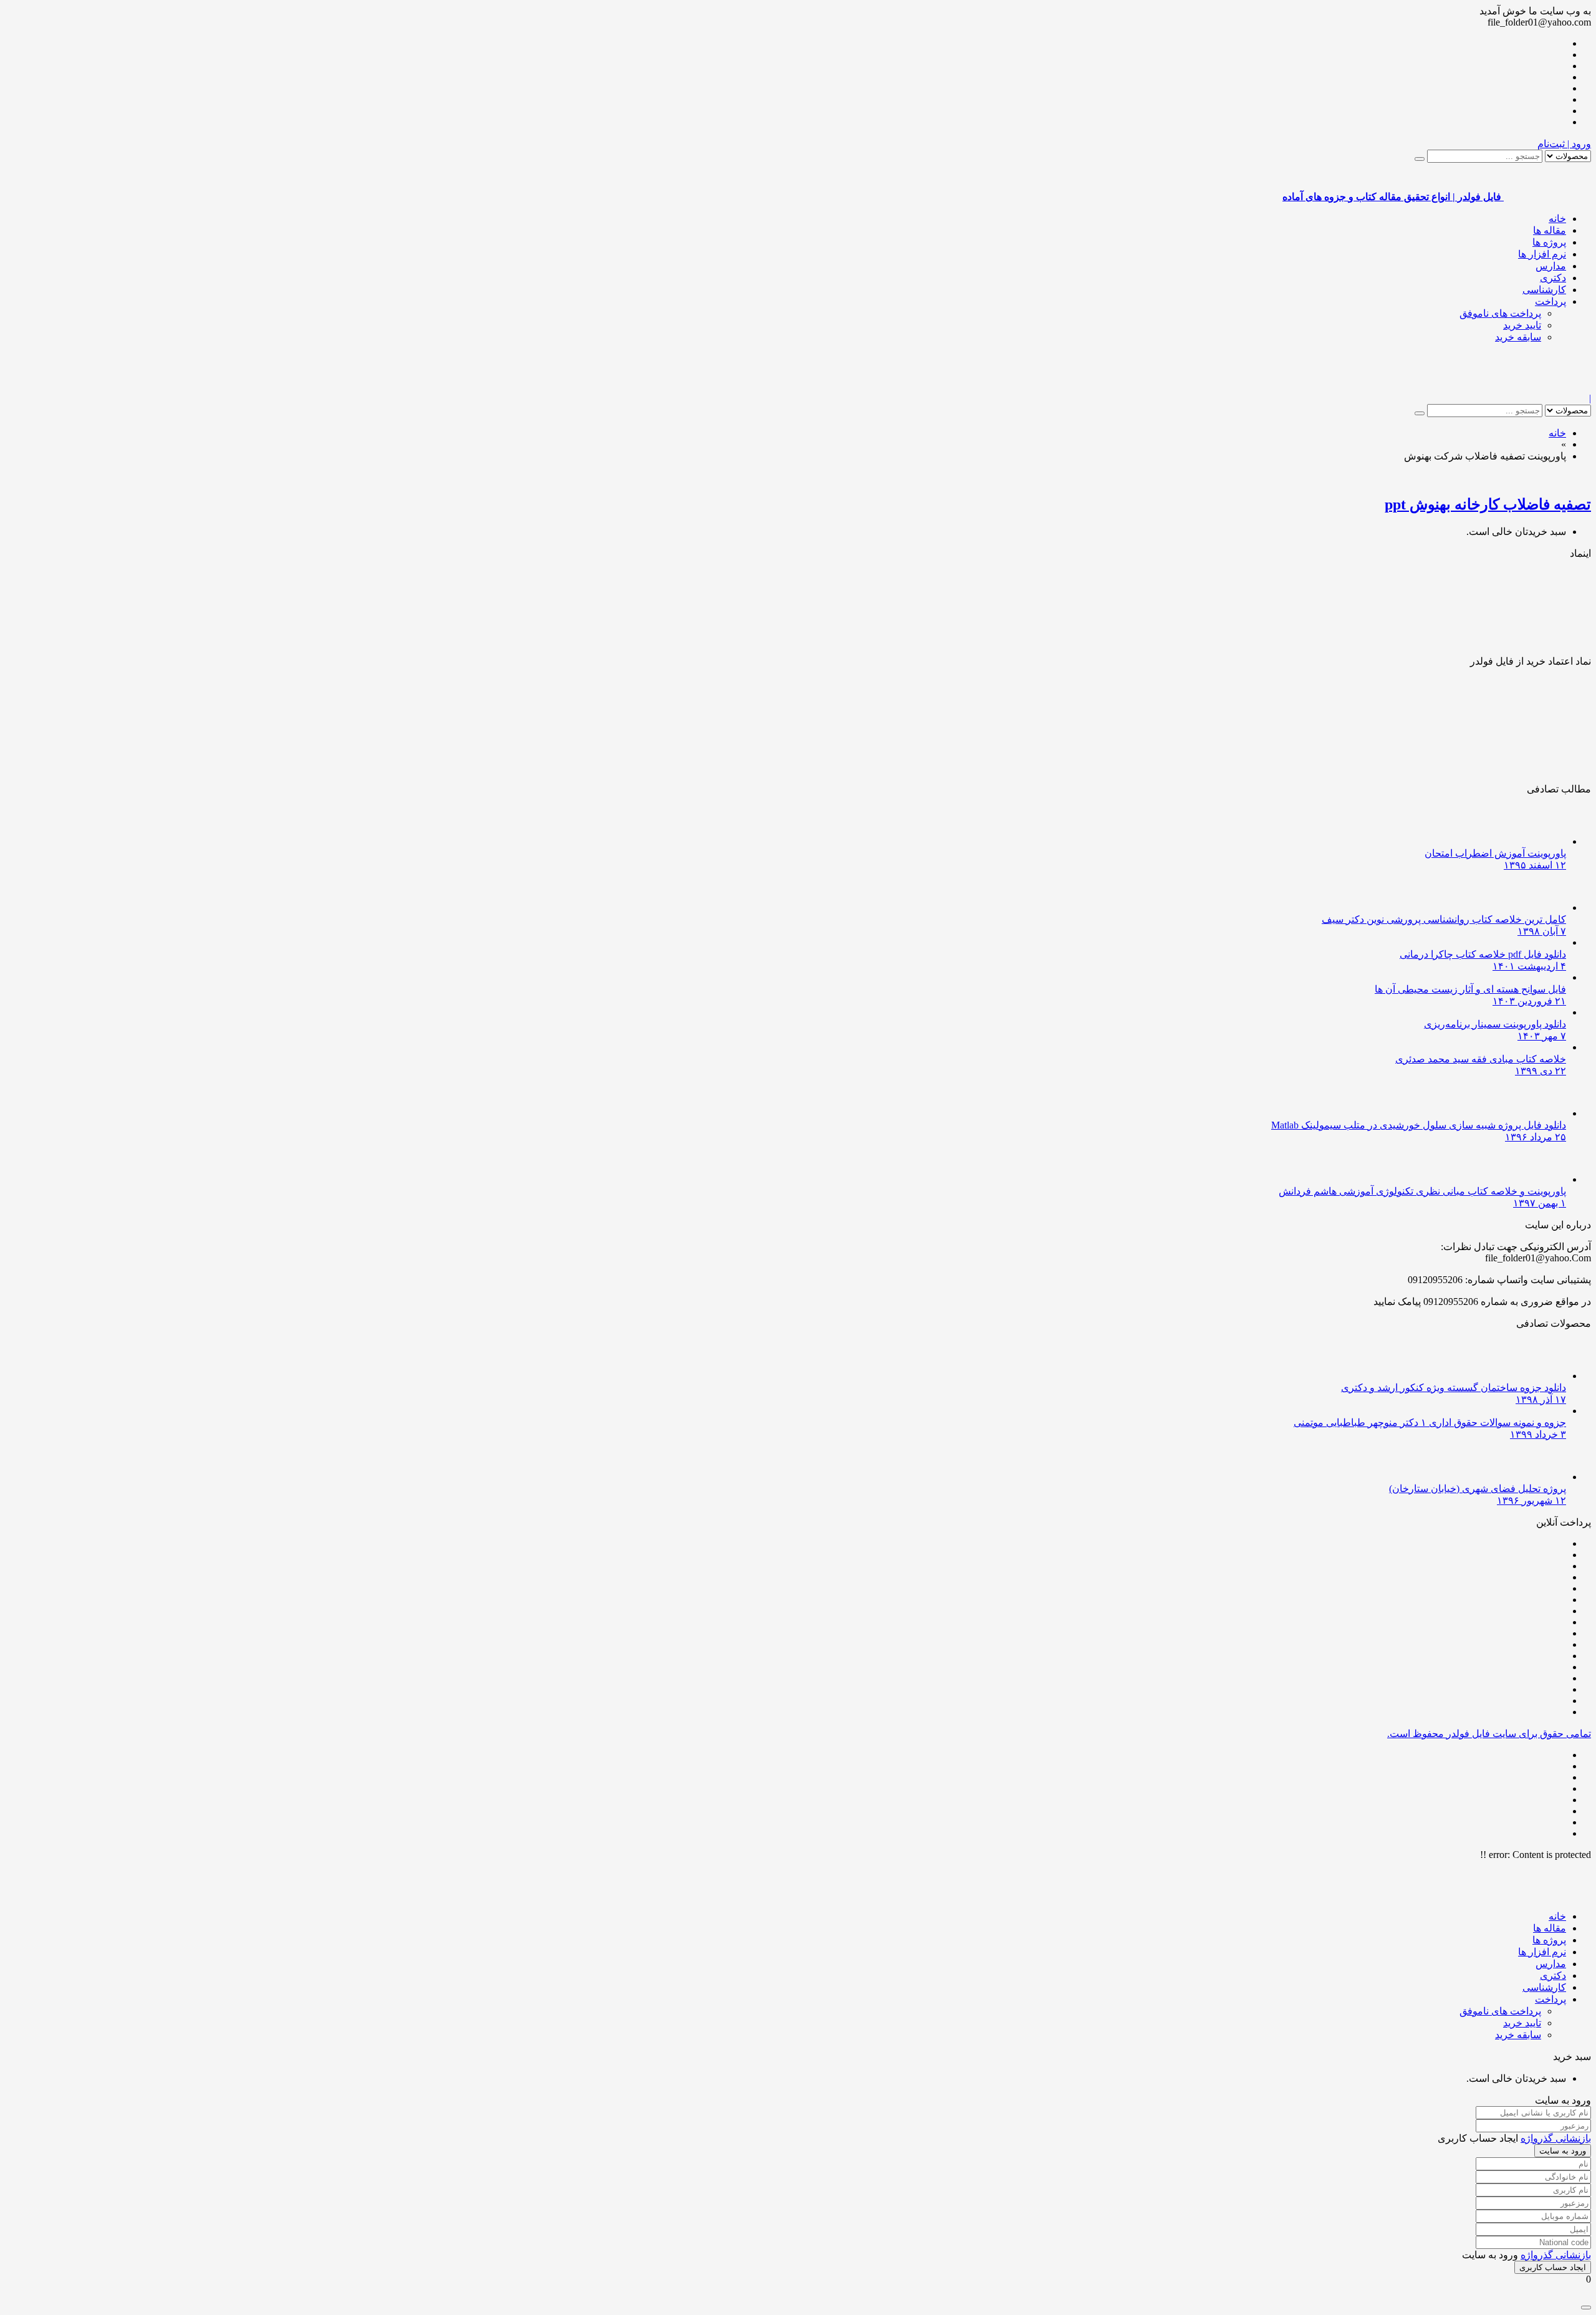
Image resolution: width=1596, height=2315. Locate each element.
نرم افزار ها (1542, 254)
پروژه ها (1549, 242)
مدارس (1551, 266)
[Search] (1420, 159)
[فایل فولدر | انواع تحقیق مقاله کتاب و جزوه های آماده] (1547, 387)
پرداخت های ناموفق (1500, 313)
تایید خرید (1522, 325)
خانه (1557, 219)
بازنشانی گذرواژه (1556, 2138)
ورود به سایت (1563, 2151)
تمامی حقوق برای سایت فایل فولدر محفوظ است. (1489, 1734)
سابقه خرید (1518, 337)
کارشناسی (1544, 290)
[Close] (1586, 2308)
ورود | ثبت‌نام (1564, 144)
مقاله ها (1550, 230)
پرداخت (1550, 301)
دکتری (1553, 278)
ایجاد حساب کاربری (1553, 2267)
